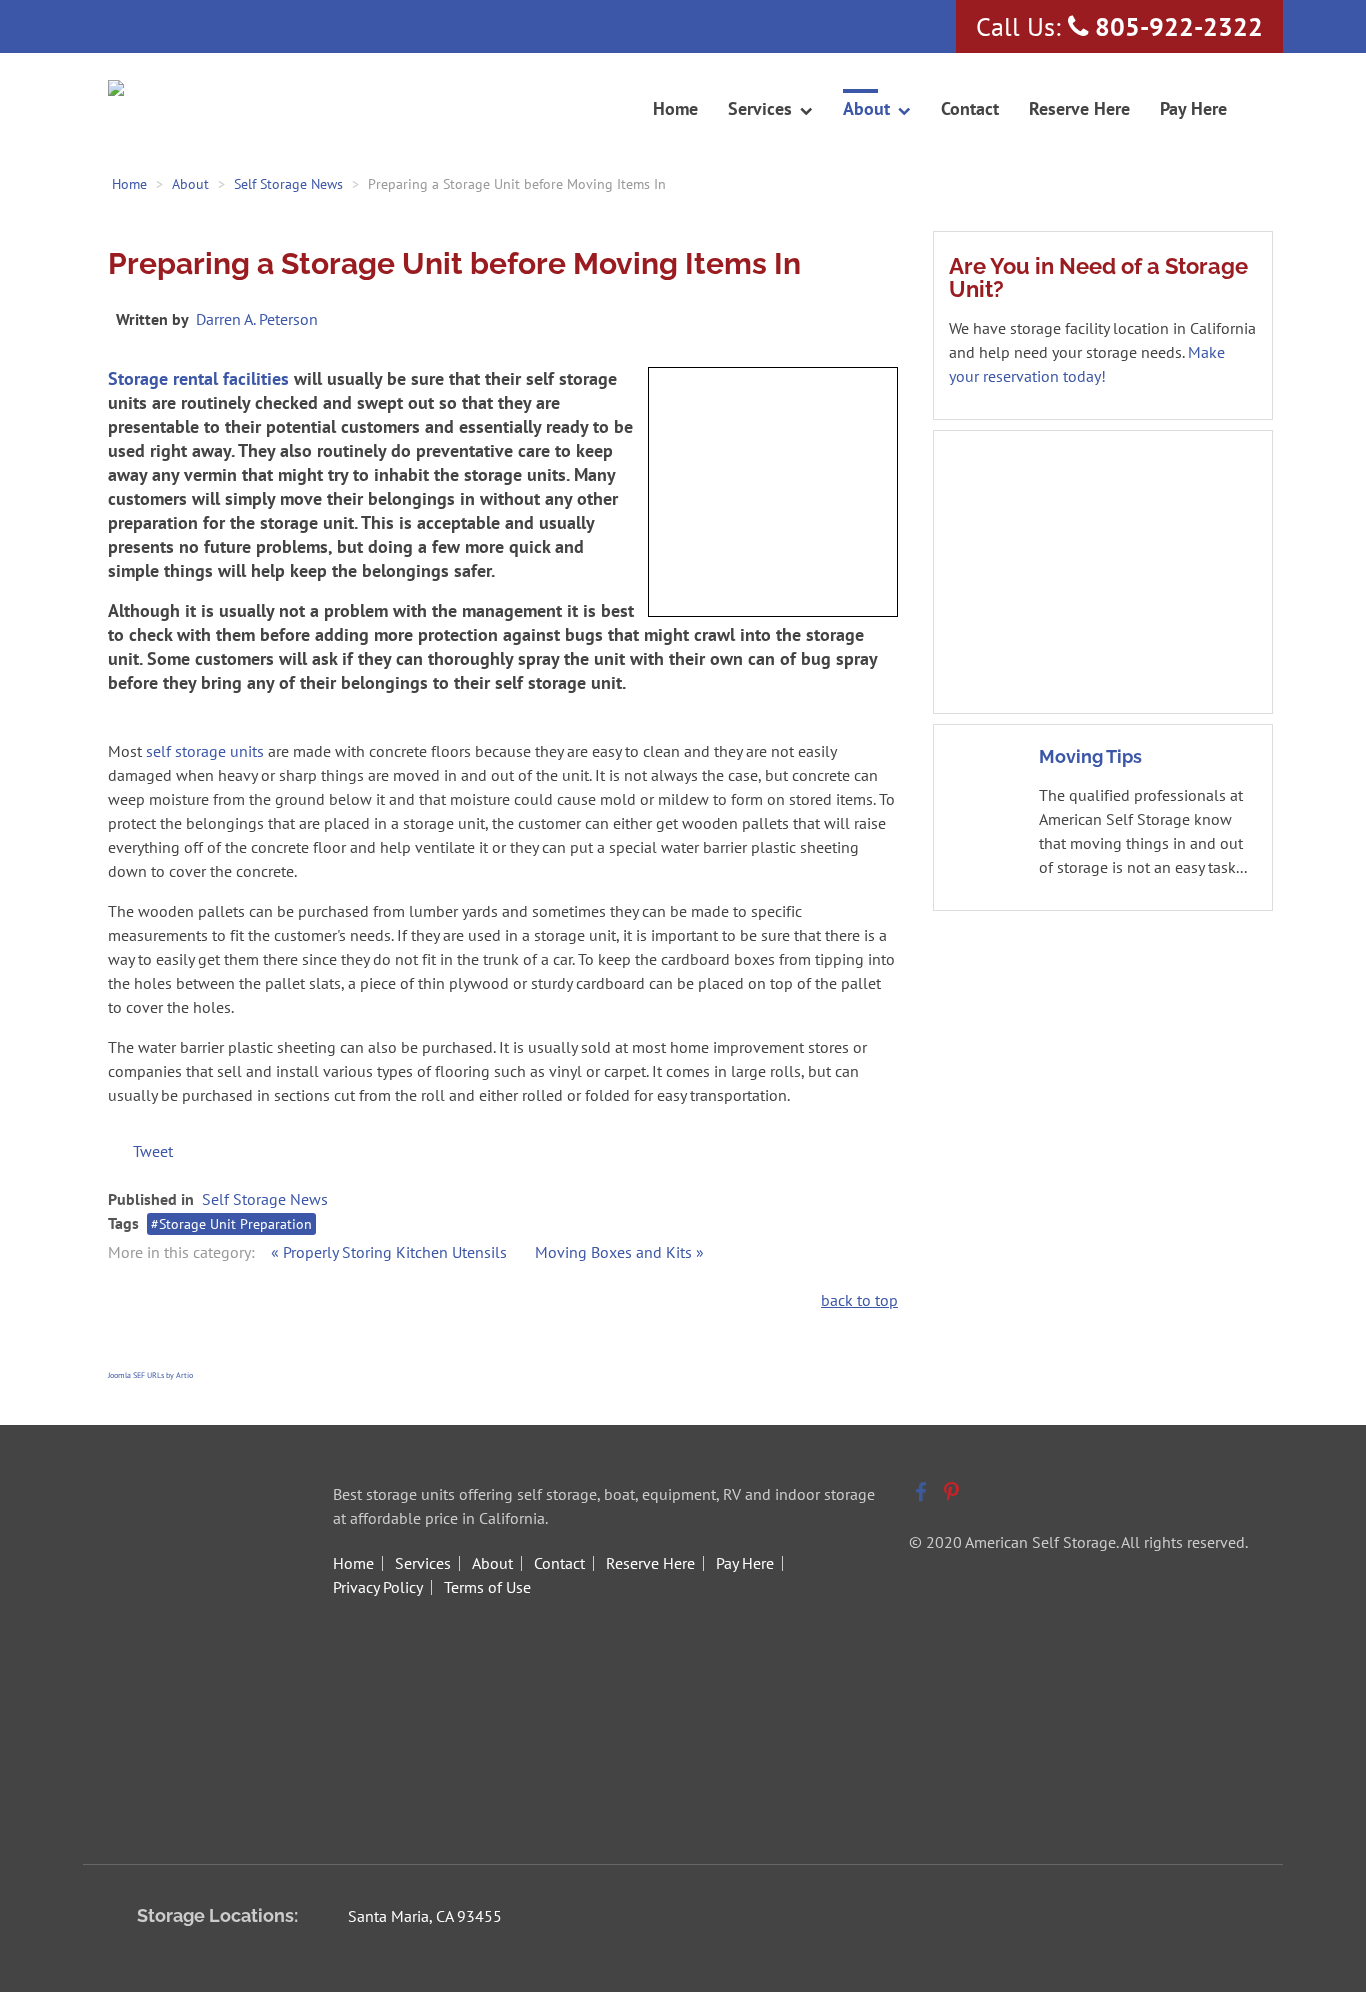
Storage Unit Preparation (235, 1224)
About (492, 1563)
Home (353, 1563)
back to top (859, 1300)
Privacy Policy (378, 1587)
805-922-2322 (1179, 26)
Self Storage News (265, 1199)
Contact (559, 1563)
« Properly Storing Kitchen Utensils (391, 1252)
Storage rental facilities (198, 378)
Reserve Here (650, 1563)
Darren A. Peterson (257, 319)
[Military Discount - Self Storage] (1103, 570)
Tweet (153, 1151)
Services (423, 1563)
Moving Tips (1090, 756)
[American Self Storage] (191, 90)
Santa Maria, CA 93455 (425, 1916)
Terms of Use (487, 1587)
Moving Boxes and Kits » (619, 1252)
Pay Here (745, 1563)
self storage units (205, 751)
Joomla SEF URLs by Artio (150, 1375)
